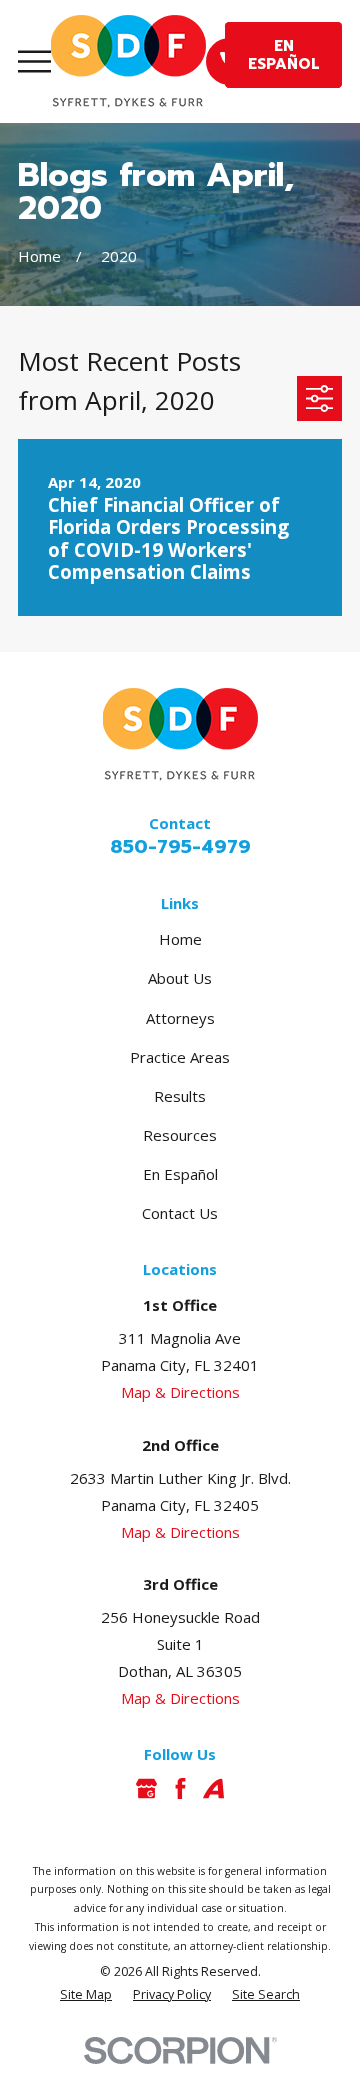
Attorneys (180, 1018)
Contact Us (180, 1213)
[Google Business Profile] (146, 1788)
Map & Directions (180, 1392)
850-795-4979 (180, 847)
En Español (180, 1174)
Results (180, 1096)
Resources (180, 1135)
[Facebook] (180, 1788)
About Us (180, 978)
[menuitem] (86, 1995)
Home (180, 939)
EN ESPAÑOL (284, 55)
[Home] (128, 61)
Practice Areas (180, 1057)
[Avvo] (213, 1788)
